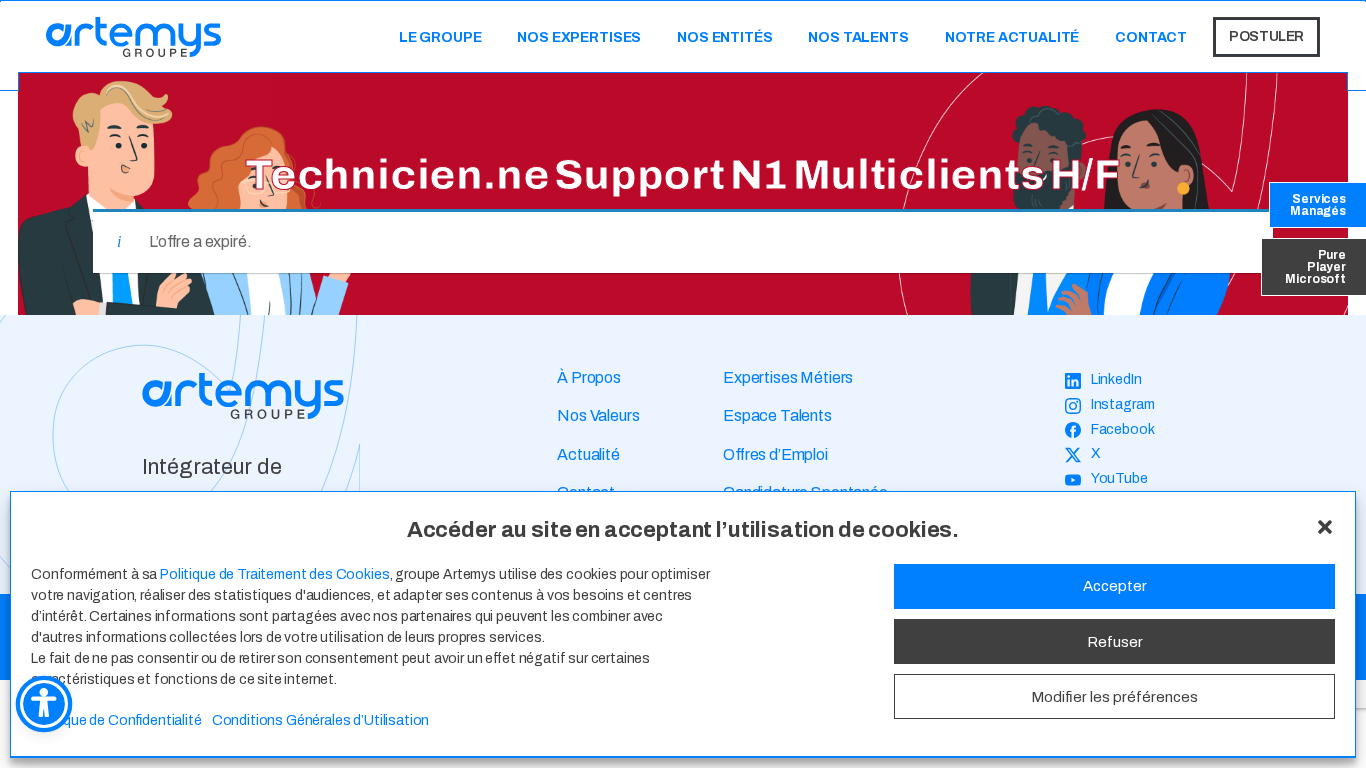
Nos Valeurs (598, 415)
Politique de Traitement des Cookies (274, 574)
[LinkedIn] (1103, 380)
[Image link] (243, 396)
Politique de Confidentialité (116, 720)
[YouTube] (1106, 479)
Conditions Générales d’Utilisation (321, 720)
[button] (1325, 526)
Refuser (1115, 642)
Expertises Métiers (788, 377)
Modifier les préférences (1114, 697)
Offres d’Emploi (775, 454)
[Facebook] (1110, 430)
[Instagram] (1110, 405)
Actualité (588, 454)
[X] (1083, 454)
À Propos (589, 377)
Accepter (1115, 587)
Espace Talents (777, 415)
